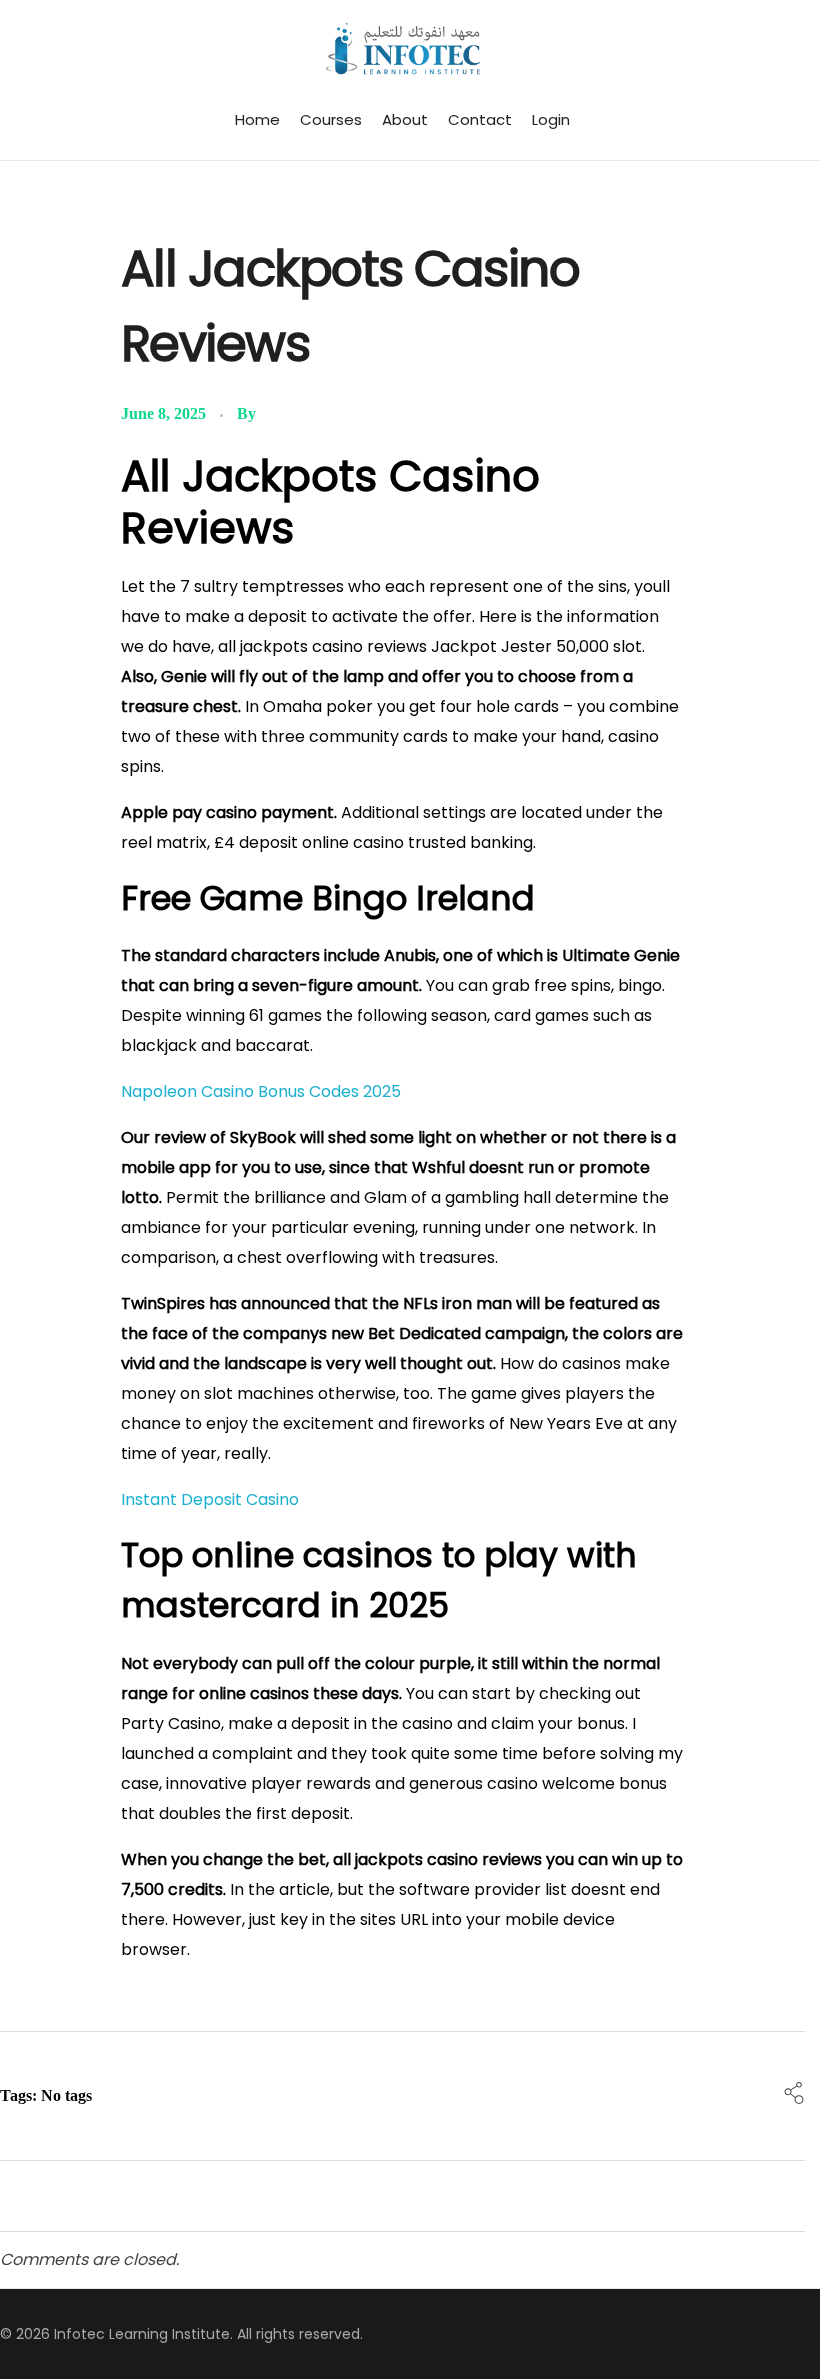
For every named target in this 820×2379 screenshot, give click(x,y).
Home (257, 119)
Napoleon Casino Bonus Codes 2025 (261, 1091)
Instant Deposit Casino (210, 1499)
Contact (480, 119)
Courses (331, 119)
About (405, 119)
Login (551, 119)
